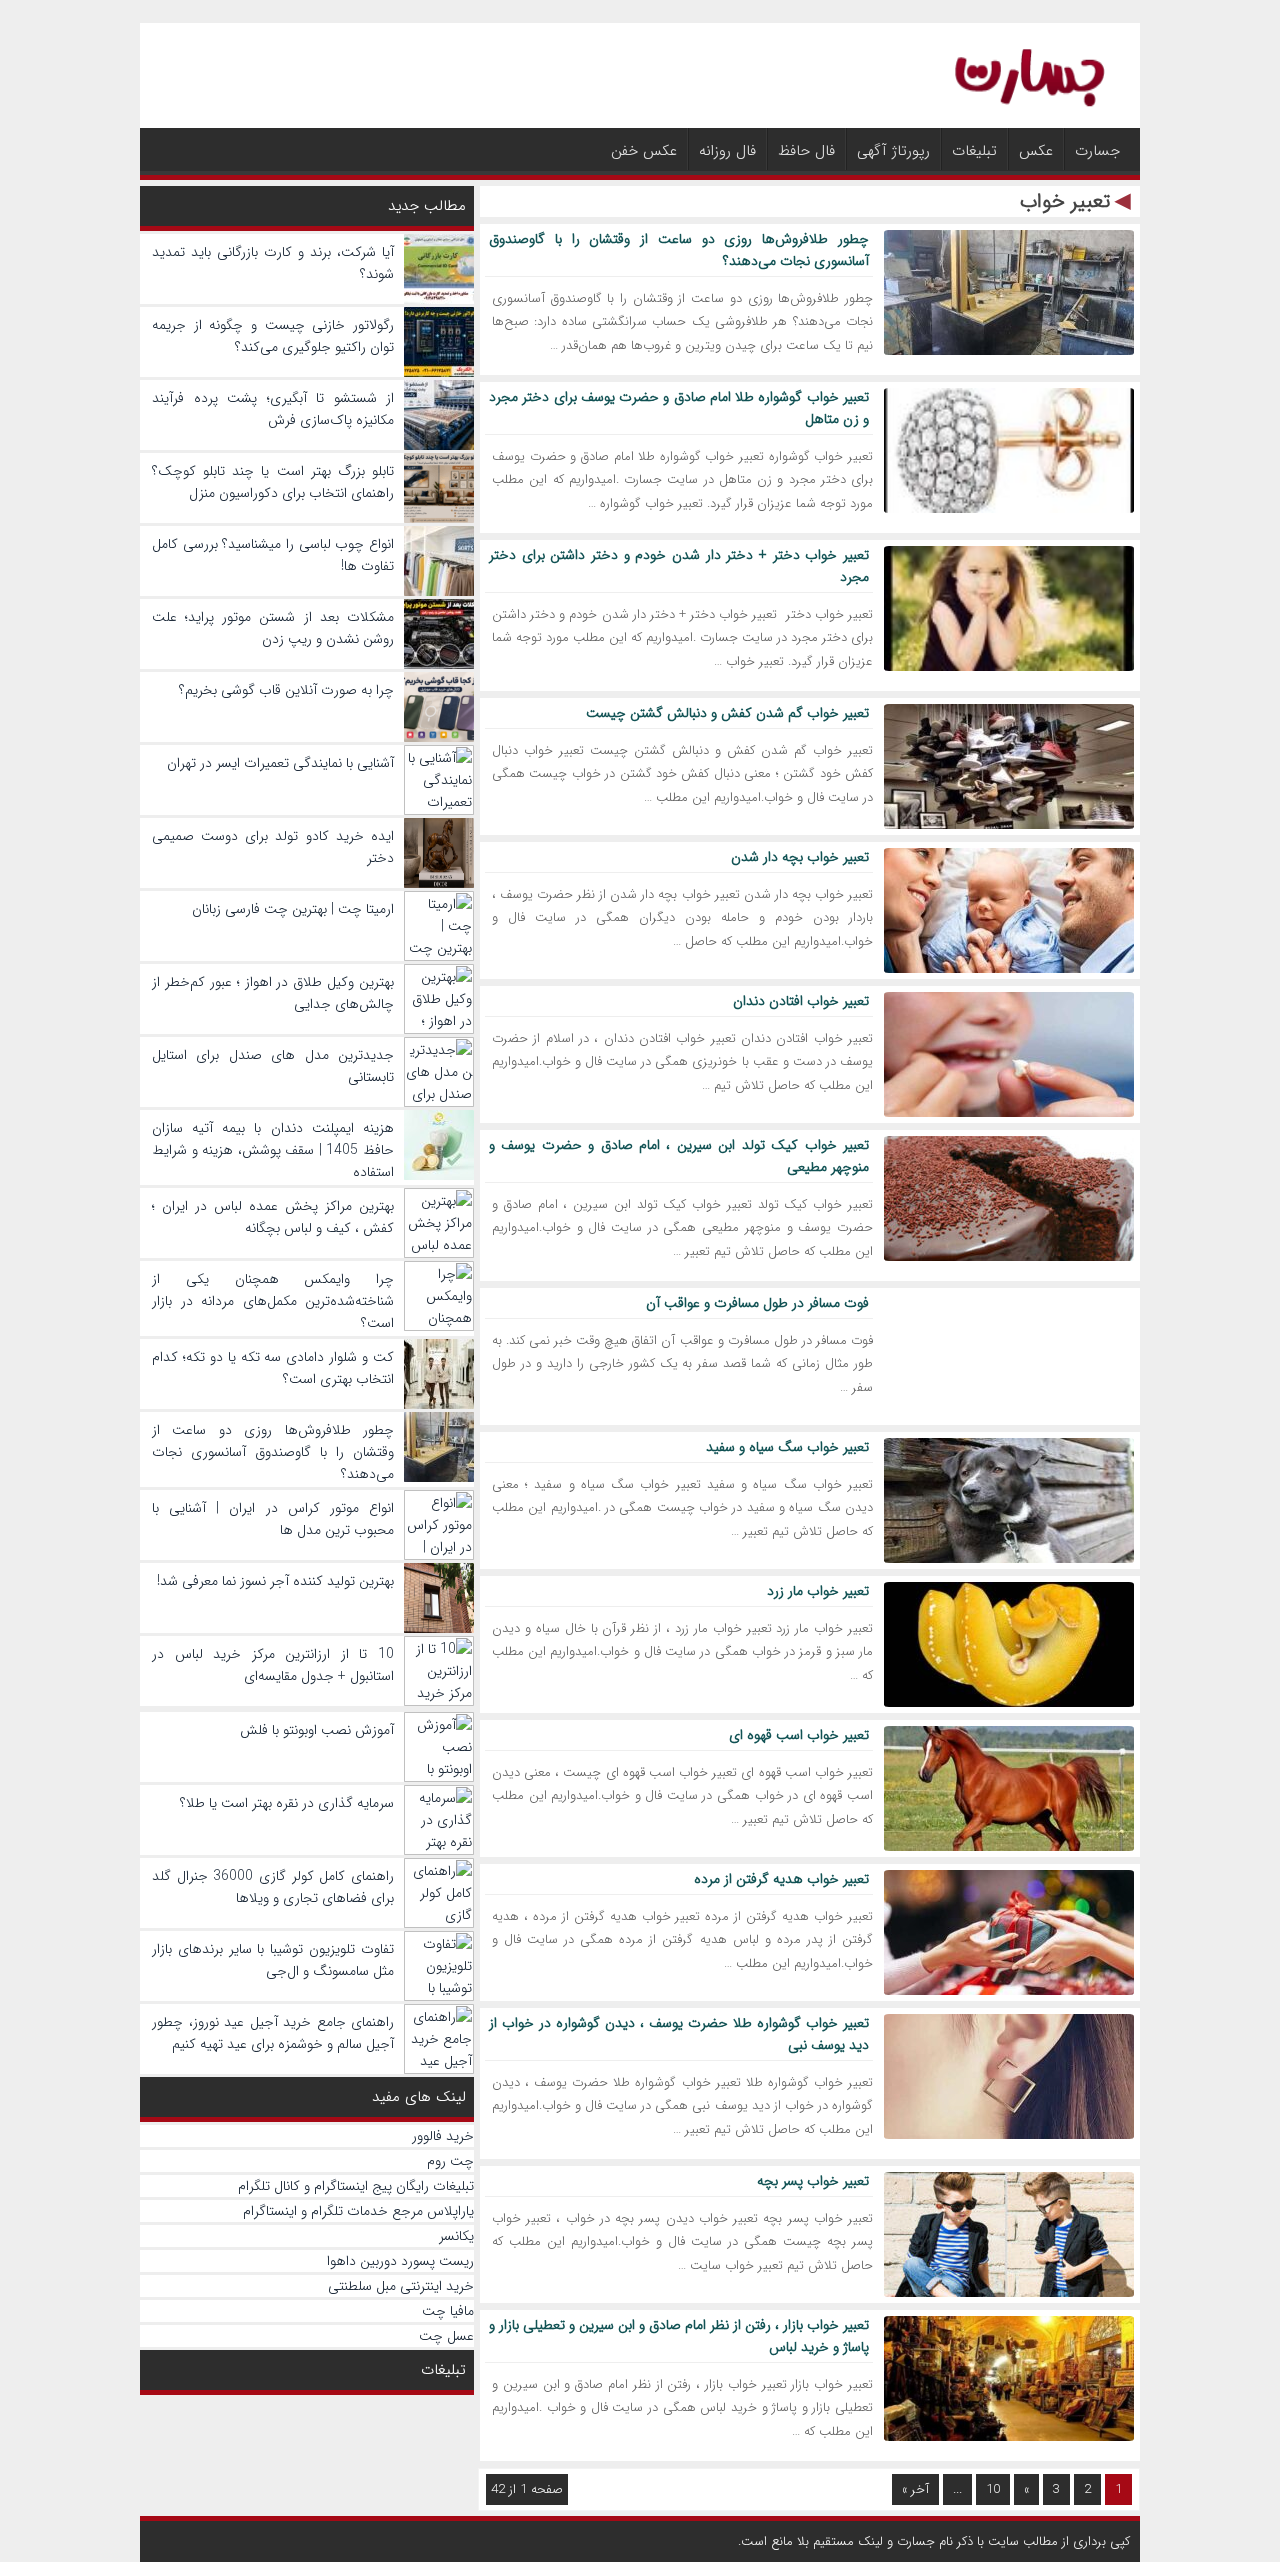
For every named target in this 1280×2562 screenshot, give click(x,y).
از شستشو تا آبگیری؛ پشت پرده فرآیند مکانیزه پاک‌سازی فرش (273, 409)
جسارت (1097, 151)
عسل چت (446, 2336)
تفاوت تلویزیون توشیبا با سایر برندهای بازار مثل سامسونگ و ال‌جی (273, 1960)
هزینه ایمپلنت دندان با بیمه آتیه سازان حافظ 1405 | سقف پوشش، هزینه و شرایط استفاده (273, 1150)
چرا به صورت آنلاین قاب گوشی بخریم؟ (286, 690)
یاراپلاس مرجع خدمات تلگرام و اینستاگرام (358, 2211)
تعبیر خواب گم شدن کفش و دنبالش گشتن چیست (727, 713)
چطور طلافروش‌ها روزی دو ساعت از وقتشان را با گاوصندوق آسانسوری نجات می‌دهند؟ (273, 1452)
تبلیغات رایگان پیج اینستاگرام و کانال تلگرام (356, 2186)
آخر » (915, 2489)
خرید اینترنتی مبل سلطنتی (401, 2286)
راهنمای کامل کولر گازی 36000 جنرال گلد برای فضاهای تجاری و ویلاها (273, 1887)
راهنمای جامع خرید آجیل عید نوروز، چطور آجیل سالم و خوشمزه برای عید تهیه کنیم (273, 2033)
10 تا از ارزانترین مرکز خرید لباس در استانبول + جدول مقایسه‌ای (273, 1665)
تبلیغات (974, 151)
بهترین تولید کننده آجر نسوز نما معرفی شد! (275, 1581)
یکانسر (456, 2236)
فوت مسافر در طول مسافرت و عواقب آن (757, 1303)
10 (993, 2489)
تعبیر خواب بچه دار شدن (800, 857)
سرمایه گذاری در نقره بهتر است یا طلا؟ (287, 1803)
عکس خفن (644, 151)
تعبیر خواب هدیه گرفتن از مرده (781, 1879)
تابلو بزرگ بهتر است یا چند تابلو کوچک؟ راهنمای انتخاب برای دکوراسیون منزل (273, 482)
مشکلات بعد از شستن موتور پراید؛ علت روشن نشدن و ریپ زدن (273, 628)
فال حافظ (806, 151)
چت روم (450, 2161)
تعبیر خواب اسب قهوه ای (799, 1735)
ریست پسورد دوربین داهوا (400, 2261)
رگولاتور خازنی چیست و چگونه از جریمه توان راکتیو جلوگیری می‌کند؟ (273, 336)
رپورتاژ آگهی (893, 151)
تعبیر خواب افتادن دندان (801, 1001)
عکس (1036, 151)
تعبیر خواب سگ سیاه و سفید (787, 1447)
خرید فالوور (443, 2136)
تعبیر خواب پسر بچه (813, 2181)
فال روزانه (727, 151)
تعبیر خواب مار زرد (818, 1591)
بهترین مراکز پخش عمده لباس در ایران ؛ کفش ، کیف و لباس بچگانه (273, 1217)
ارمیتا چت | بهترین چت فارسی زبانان (293, 909)
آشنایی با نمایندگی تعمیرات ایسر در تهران (280, 763)
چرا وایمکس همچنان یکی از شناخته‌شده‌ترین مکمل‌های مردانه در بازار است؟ (273, 1301)
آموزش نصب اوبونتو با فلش (317, 1730)
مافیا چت (448, 2311)
